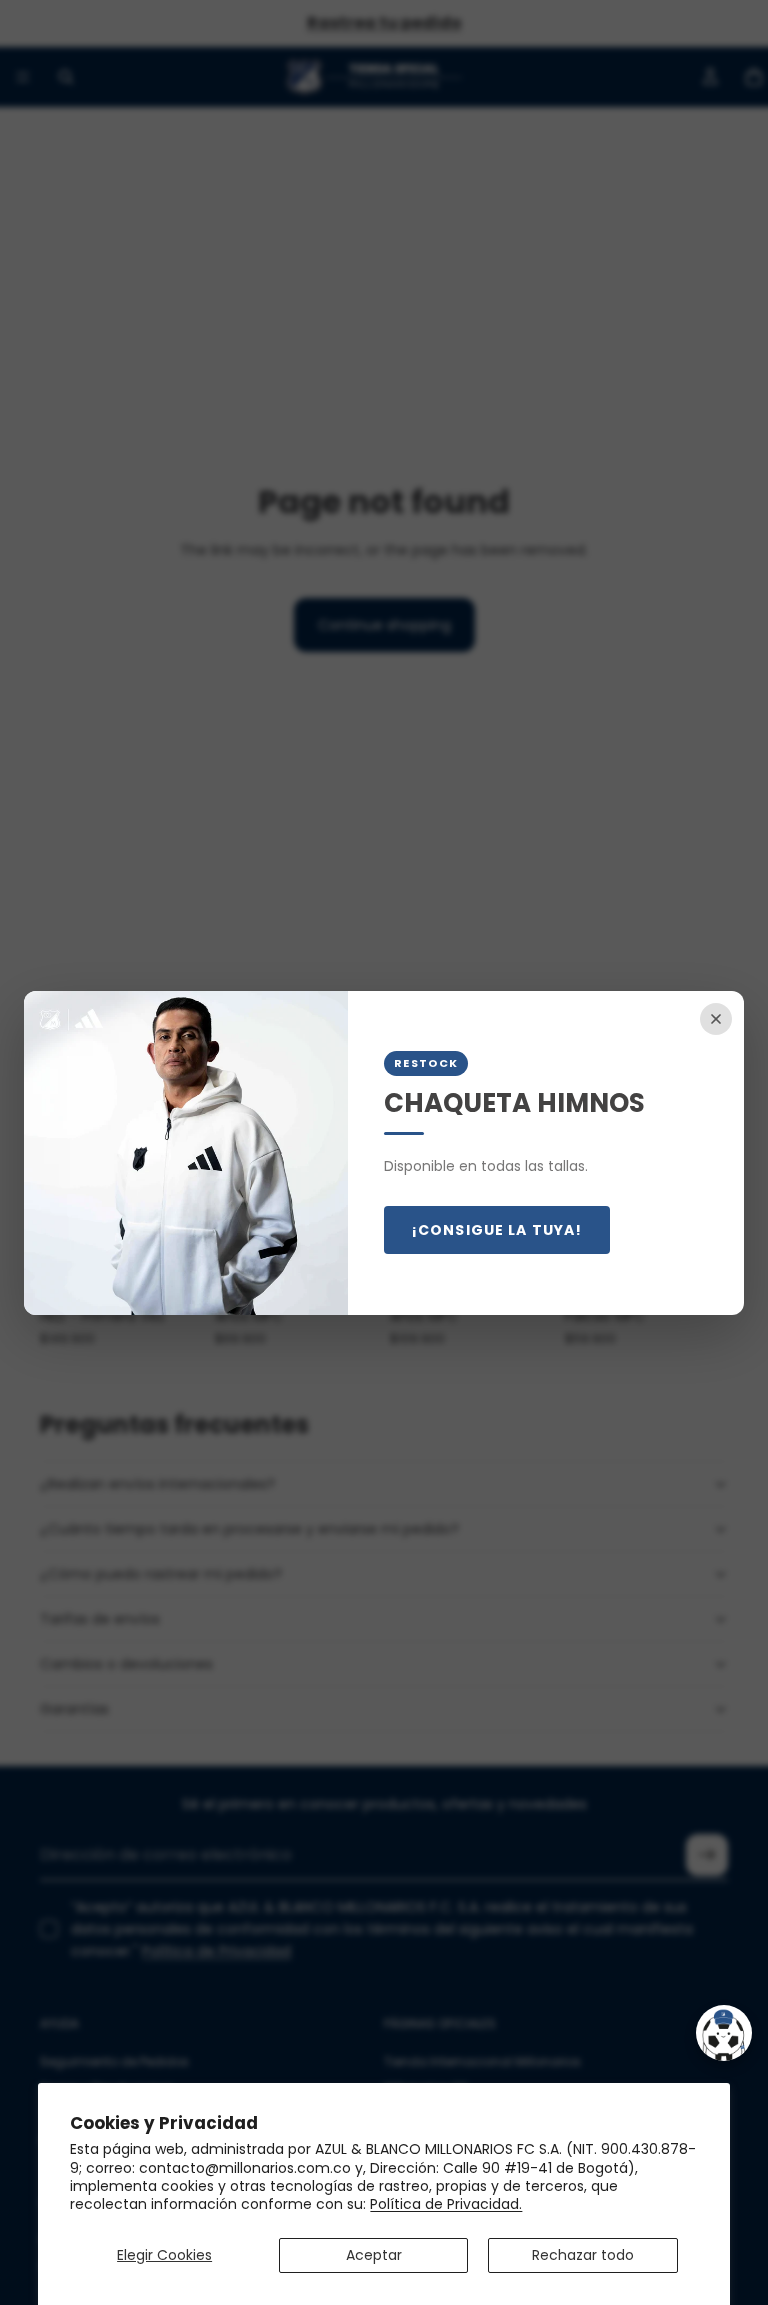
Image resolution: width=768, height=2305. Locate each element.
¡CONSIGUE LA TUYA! (497, 1230)
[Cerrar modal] (716, 1019)
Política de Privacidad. (446, 2204)
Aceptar (374, 2255)
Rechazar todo (583, 2255)
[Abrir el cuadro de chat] (724, 2033)
